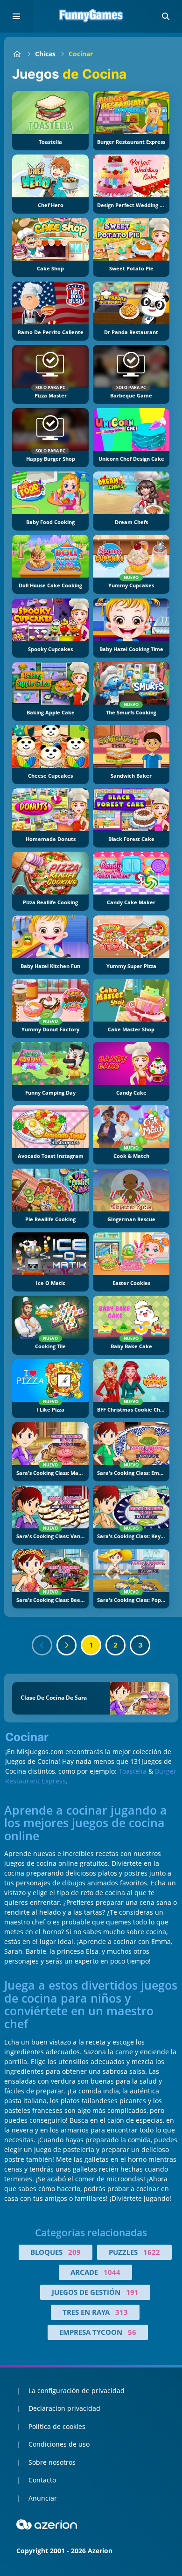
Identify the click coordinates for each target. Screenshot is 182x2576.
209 (74, 2252)
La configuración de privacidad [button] (77, 2391)
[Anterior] (42, 1645)
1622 (152, 2252)
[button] (166, 16)
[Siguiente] (67, 1645)
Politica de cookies (57, 2426)
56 (132, 2332)
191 (132, 2292)
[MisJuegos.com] (17, 54)
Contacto (42, 2480)
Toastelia (133, 1771)
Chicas (45, 54)
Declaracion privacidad (64, 2408)
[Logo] (91, 16)
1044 (112, 2272)
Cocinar (81, 54)
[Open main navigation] (16, 16)
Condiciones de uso (59, 2444)
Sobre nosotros (52, 2462)
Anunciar (43, 2498)
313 (122, 2312)
